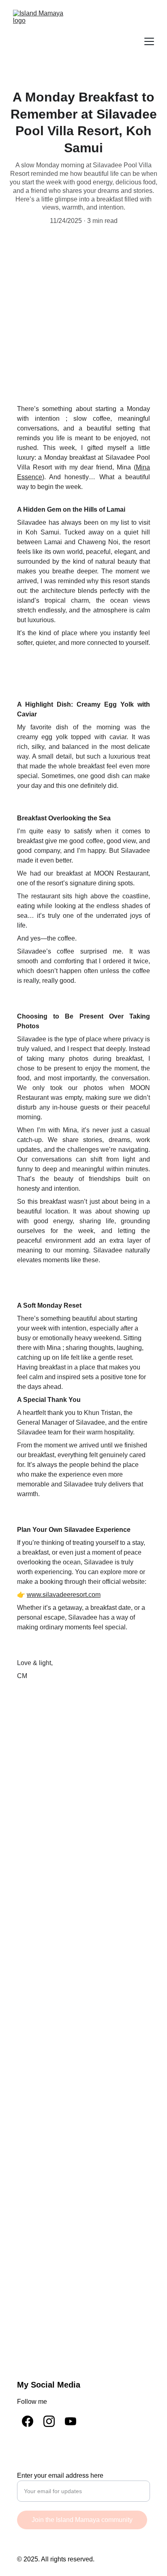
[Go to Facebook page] (28, 2421)
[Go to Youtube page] (71, 2421)
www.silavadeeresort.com (64, 1595)
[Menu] (149, 41)
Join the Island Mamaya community (82, 2520)
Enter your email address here (60, 2475)
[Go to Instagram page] (49, 2421)
